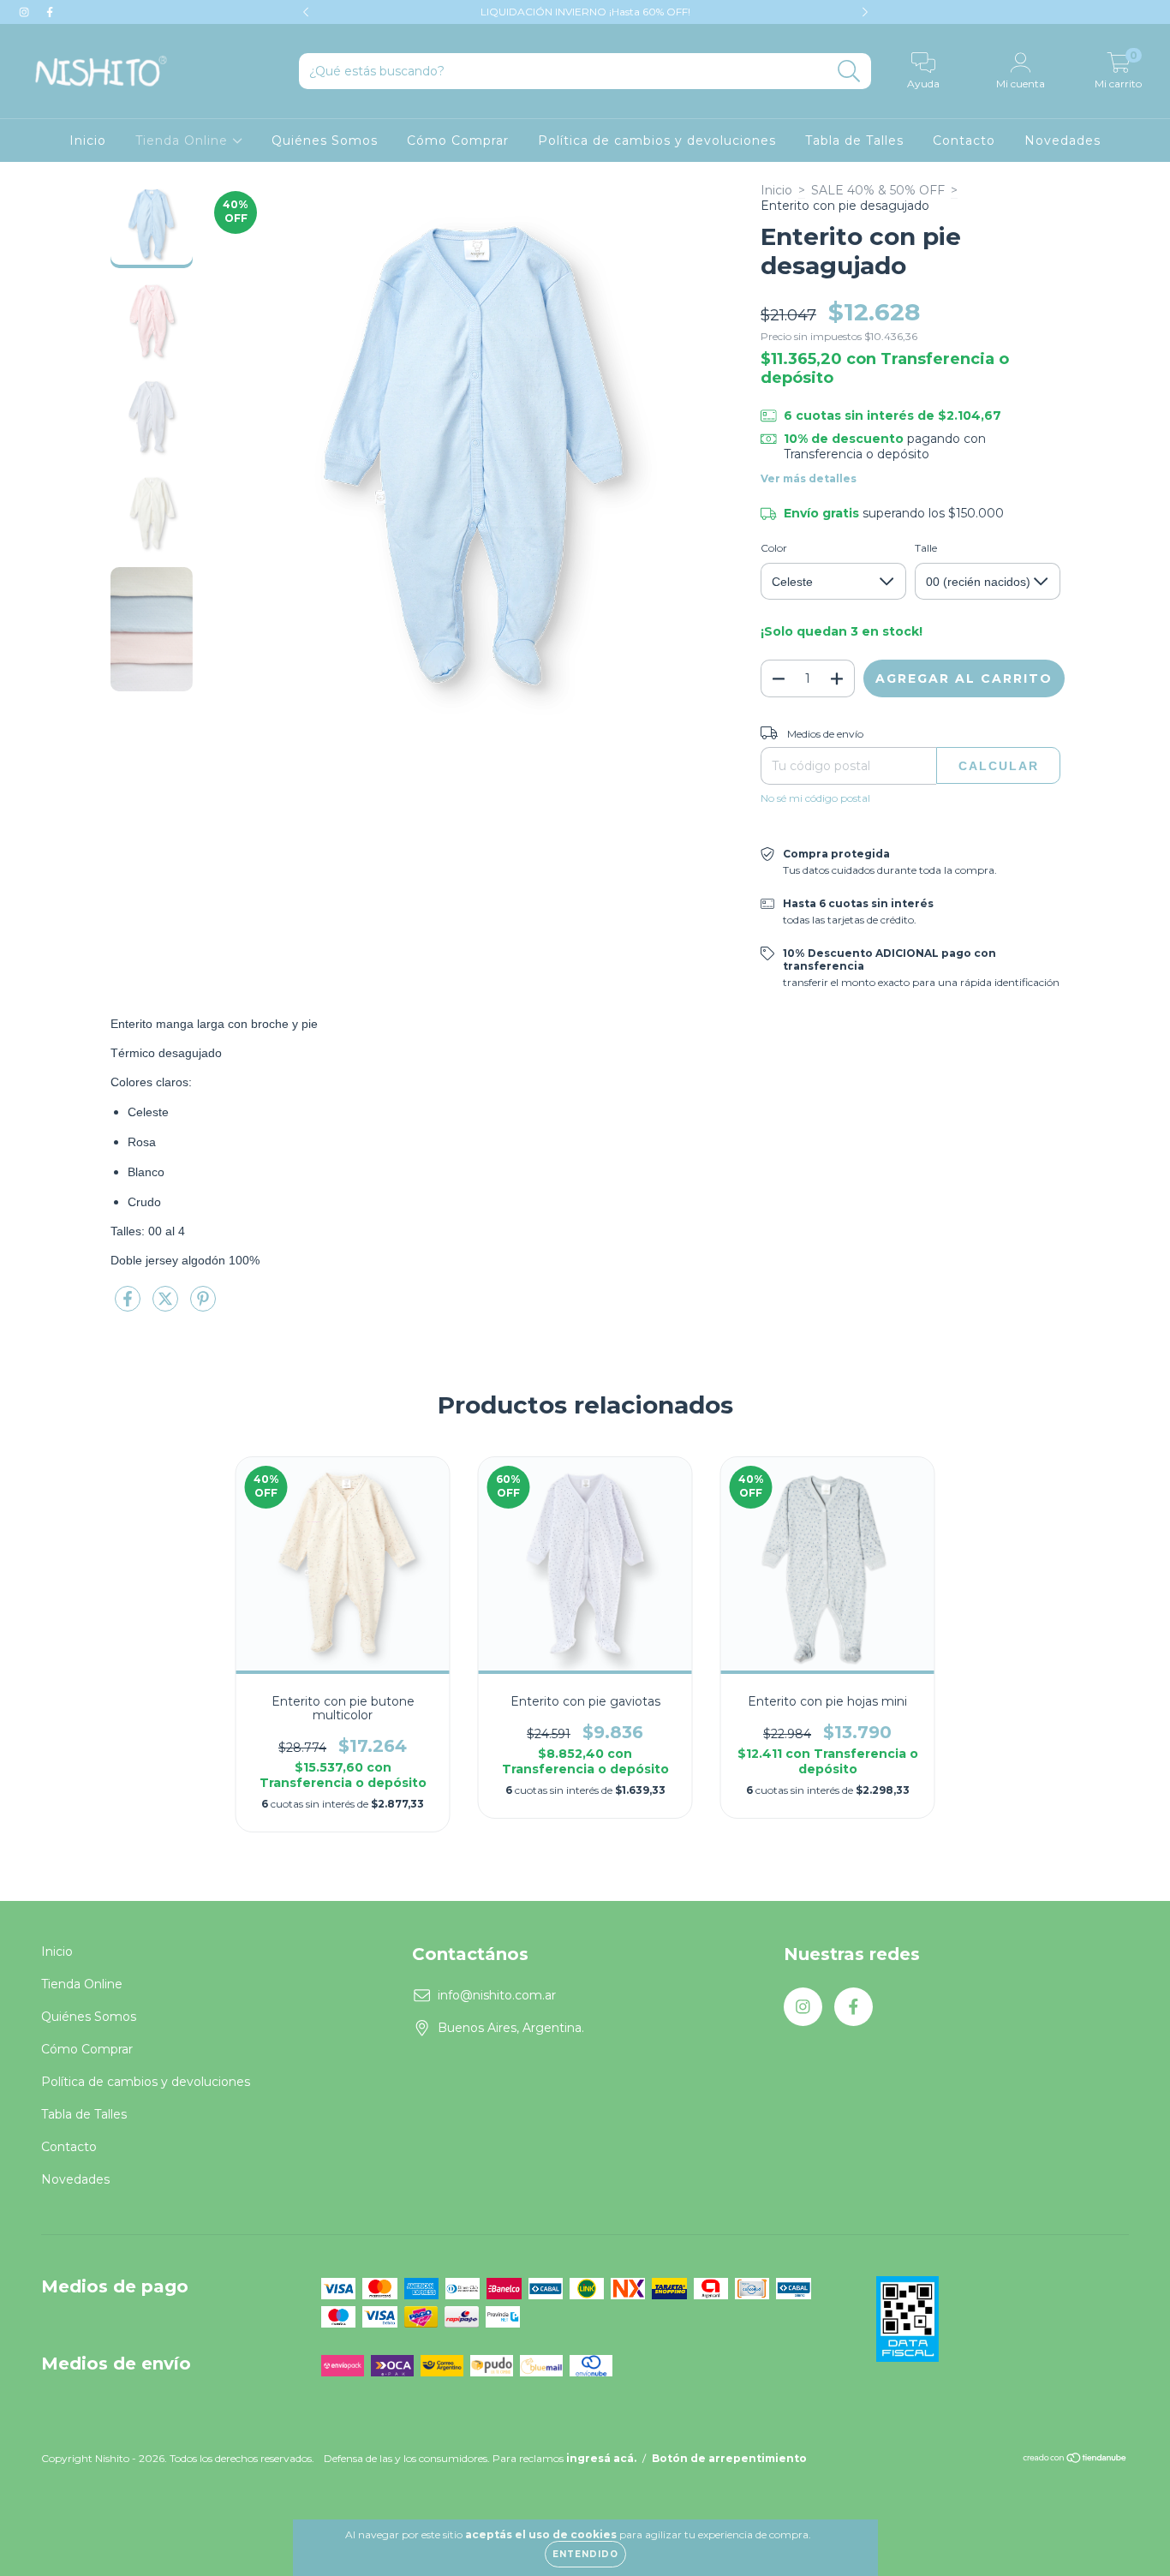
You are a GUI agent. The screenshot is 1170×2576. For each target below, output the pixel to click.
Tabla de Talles (854, 140)
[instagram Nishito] (26, 12)
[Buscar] (849, 72)
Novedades (1063, 140)
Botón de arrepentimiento (729, 2458)
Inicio (88, 140)
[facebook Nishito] (50, 12)
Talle (926, 548)
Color (774, 548)
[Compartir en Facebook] (129, 1306)
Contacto (964, 140)
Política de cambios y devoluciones (657, 140)
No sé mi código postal (815, 798)
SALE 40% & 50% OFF (878, 190)
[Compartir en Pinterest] (203, 1306)
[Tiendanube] (1075, 2460)
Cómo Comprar (458, 140)
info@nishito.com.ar (497, 1995)
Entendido (585, 2554)
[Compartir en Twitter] (167, 1306)
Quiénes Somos (325, 140)
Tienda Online (184, 140)
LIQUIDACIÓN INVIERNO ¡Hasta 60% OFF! (585, 12)
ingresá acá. (601, 2458)
